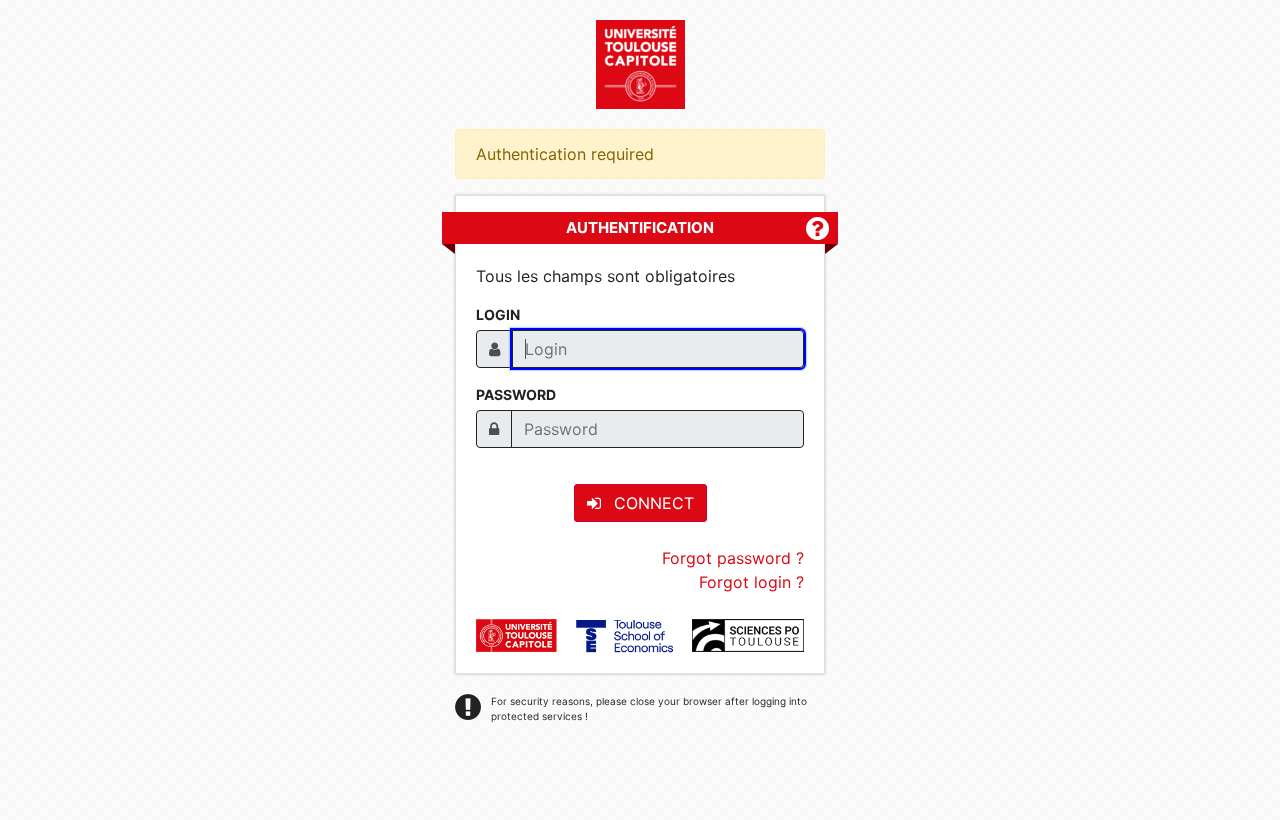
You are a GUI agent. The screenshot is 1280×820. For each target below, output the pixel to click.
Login (498, 314)
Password (516, 394)
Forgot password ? (733, 558)
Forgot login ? (751, 582)
